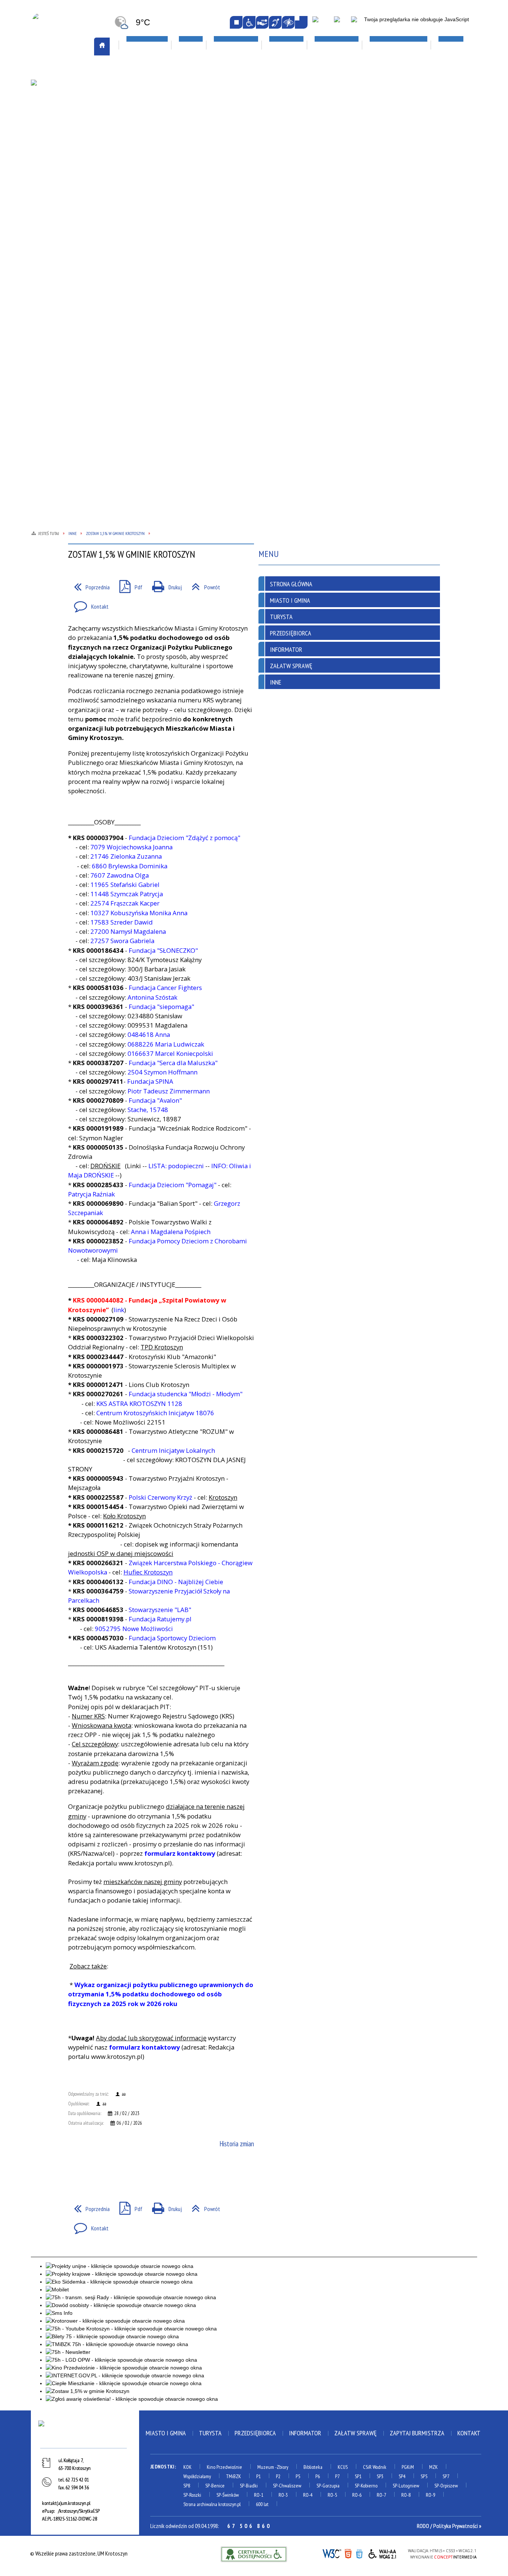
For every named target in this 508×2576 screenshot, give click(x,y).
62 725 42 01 (77, 2480)
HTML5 (348, 2553)
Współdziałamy (197, 2476)
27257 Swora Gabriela (122, 941)
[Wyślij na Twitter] (89, 2172)
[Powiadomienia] (301, 22)
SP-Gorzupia (328, 2486)
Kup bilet (226, 126)
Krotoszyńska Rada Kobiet (159, 169)
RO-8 (406, 2495)
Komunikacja (57, 71)
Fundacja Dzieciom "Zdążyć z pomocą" (184, 838)
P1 (258, 2476)
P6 (318, 2476)
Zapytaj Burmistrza (417, 2433)
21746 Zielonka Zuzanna (126, 856)
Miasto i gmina (166, 2433)
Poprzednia (89, 585)
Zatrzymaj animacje (236, 22)
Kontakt (88, 604)
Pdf (128, 585)
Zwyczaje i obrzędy (237, 163)
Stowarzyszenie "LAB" (160, 1610)
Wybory (136, 253)
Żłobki (310, 206)
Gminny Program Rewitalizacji (162, 124)
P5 (298, 2476)
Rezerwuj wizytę (147, 281)
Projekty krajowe (412, 170)
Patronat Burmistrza (65, 189)
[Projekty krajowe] (359, 23)
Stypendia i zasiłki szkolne (335, 151)
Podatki (136, 197)
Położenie (51, 199)
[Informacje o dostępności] (249, 22)
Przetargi (139, 206)
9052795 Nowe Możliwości (134, 1629)
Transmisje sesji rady (152, 225)
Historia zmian (237, 2144)
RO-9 (430, 2495)
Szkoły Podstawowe (327, 179)
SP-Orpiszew (446, 2486)
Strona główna (291, 584)
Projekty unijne (409, 179)
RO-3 (283, 2495)
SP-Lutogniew (406, 2486)
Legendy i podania (235, 135)
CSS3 (359, 2553)
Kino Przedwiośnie (224, 2467)
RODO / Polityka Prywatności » (449, 2526)
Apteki (136, 71)
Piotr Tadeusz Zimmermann (169, 1091)
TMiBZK (223, 154)
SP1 (358, 2476)
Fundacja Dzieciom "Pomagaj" (173, 1185)
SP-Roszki (192, 2495)
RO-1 (259, 2495)
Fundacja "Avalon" (155, 1100)
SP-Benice (215, 2486)
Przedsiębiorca (291, 633)
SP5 (424, 2476)
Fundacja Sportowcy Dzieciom (172, 1638)
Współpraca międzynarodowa (75, 244)
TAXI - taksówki (57, 107)
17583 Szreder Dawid (122, 922)
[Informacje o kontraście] (288, 22)
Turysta (281, 617)
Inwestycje (405, 142)
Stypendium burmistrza (331, 160)
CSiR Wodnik (375, 2467)
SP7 (446, 2476)
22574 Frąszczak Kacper (126, 903)
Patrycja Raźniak (91, 1194)
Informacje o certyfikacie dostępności (254, 2554)
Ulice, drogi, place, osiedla (428, 71)
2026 (395, 160)
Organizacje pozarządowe (164, 89)
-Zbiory (282, 2467)
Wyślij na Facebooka (75, 2172)
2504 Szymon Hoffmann (163, 1072)
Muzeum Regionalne (238, 144)
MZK (433, 2467)
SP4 (402, 2476)
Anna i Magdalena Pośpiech (171, 1232)
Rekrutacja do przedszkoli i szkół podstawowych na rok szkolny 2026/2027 (337, 134)
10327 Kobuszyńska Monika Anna (141, 913)
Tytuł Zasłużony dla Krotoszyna (65, 230)
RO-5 (332, 2495)
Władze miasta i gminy (153, 244)
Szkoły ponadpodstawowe (335, 169)
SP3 (380, 2476)
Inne (276, 682)
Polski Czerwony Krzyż (160, 1497)
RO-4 (308, 2495)
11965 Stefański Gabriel (125, 885)
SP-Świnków (228, 2495)
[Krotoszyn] (85, 2433)
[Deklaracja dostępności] (262, 22)
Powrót (203, 585)
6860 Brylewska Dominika (130, 866)
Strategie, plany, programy (71, 208)
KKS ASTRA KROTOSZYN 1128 (139, 1404)
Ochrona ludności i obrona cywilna (71, 158)
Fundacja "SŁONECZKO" (163, 950)
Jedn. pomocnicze (147, 134)
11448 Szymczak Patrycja (127, 894)
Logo (45, 135)
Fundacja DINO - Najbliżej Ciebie (176, 1582)
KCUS (343, 2467)
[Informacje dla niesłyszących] (275, 22)
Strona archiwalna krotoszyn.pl (212, 2504)
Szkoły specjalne (323, 188)
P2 (278, 2476)
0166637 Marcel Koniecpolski (170, 1053)
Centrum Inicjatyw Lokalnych (173, 1450)
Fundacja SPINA (149, 1081)
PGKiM (408, 2467)
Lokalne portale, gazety (337, 71)
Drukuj (164, 585)
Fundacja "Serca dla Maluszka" (173, 1063)
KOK (187, 2467)
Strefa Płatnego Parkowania (74, 98)
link (119, 1310)
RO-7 (381, 2495)
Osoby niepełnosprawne (156, 188)
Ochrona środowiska (64, 171)
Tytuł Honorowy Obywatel (72, 217)
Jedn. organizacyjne (150, 143)
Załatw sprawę (146, 262)
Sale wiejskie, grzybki (245, 89)
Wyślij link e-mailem (102, 2172)
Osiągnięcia (52, 180)
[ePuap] (322, 23)
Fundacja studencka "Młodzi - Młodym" (186, 1394)
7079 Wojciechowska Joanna (131, 847)
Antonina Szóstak (152, 997)
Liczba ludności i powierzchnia (75, 126)
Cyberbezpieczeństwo (421, 196)
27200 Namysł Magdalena (128, 931)
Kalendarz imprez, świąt (249, 71)
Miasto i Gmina (290, 600)
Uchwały (137, 234)
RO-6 (357, 2495)
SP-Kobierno (366, 2486)
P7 (337, 2476)
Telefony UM (142, 216)
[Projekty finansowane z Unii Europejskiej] (341, 23)
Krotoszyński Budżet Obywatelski (153, 156)
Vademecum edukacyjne (329, 197)
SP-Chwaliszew (287, 2486)
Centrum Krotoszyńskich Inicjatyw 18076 (155, 1413)
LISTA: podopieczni (176, 1166)
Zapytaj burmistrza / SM (156, 272)
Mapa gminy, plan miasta (67, 144)
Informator (286, 649)
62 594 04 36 (77, 2487)
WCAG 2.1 (383, 2553)
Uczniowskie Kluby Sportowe (425, 126)
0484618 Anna (149, 1034)
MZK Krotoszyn (57, 89)
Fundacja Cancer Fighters (165, 988)
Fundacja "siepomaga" (161, 1007)
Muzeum (266, 2467)
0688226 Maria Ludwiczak (166, 1044)
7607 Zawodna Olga (120, 875)
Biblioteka (313, 2467)
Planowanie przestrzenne (158, 179)
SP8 (187, 2486)
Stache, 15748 (149, 1110)
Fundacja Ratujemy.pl (160, 1619)
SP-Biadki (249, 2486)
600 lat (262, 2504)
